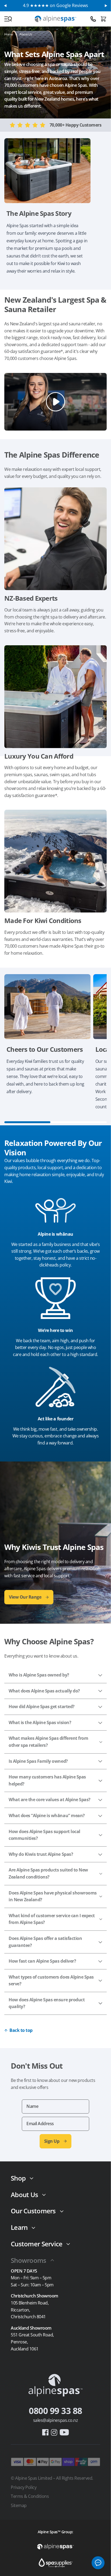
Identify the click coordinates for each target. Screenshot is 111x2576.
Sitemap (19, 2505)
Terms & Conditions (30, 2496)
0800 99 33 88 (55, 2411)
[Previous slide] (5, 6)
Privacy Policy (24, 2487)
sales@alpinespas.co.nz (55, 2420)
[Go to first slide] (106, 6)
